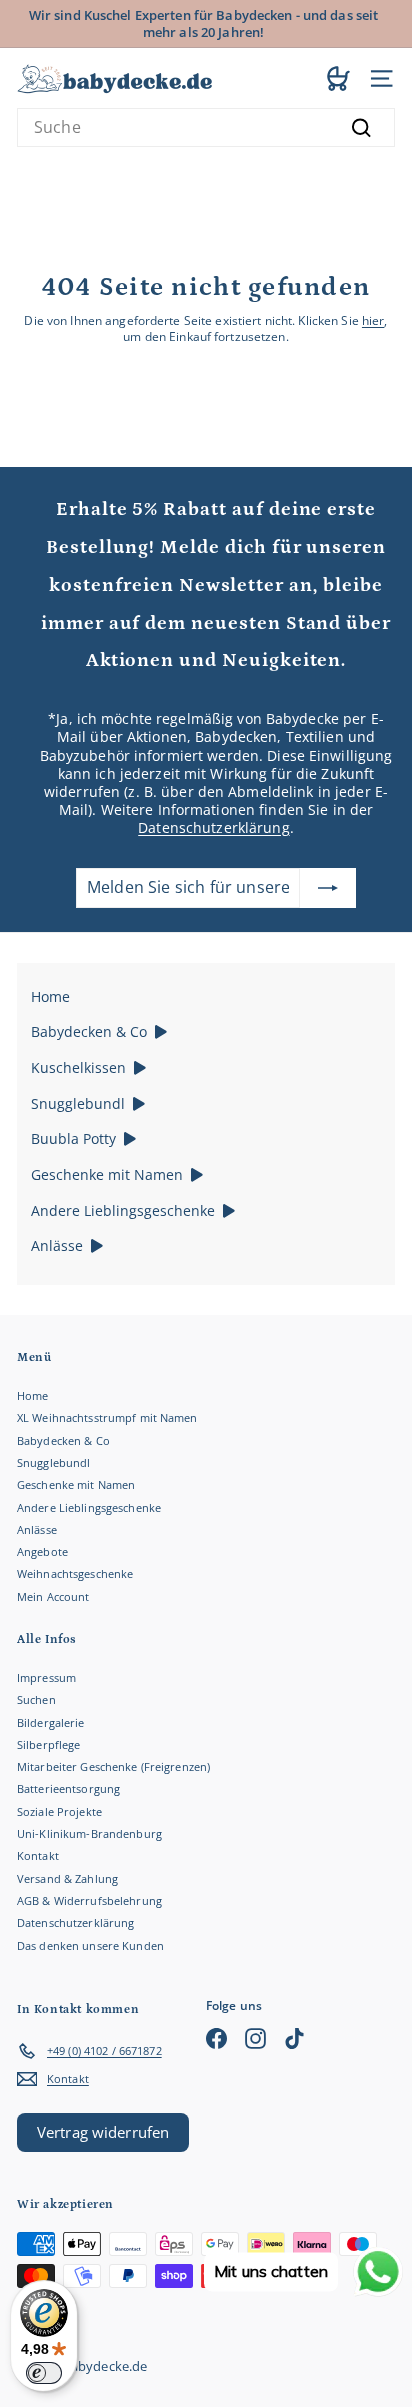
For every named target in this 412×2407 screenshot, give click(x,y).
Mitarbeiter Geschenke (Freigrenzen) (113, 1766)
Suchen (36, 1699)
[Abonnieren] (328, 888)
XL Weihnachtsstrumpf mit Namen (107, 1417)
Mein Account (53, 1596)
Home (32, 1395)
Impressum (46, 1677)
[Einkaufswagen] (338, 78)
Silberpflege (48, 1744)
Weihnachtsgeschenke (75, 1573)
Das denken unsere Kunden (90, 1945)
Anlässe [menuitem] (57, 1245)
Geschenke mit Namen (76, 1484)
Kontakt (38, 1855)
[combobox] (206, 127)
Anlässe (37, 1529)
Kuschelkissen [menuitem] (78, 1067)
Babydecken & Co (63, 1440)
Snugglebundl (53, 1462)
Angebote (42, 1551)
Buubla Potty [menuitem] (73, 1138)
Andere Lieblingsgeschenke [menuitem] (123, 1210)
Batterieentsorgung (68, 1788)
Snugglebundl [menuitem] (78, 1103)
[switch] (44, 2373)
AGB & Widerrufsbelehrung (89, 1900)
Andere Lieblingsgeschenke (89, 1507)
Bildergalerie (51, 1722)
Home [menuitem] (50, 996)
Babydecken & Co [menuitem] (89, 1031)
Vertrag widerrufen (103, 2132)
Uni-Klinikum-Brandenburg (89, 1833)
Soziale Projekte (59, 1811)
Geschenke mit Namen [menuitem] (107, 1174)
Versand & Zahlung (67, 1878)
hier (373, 320)
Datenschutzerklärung (213, 827)
